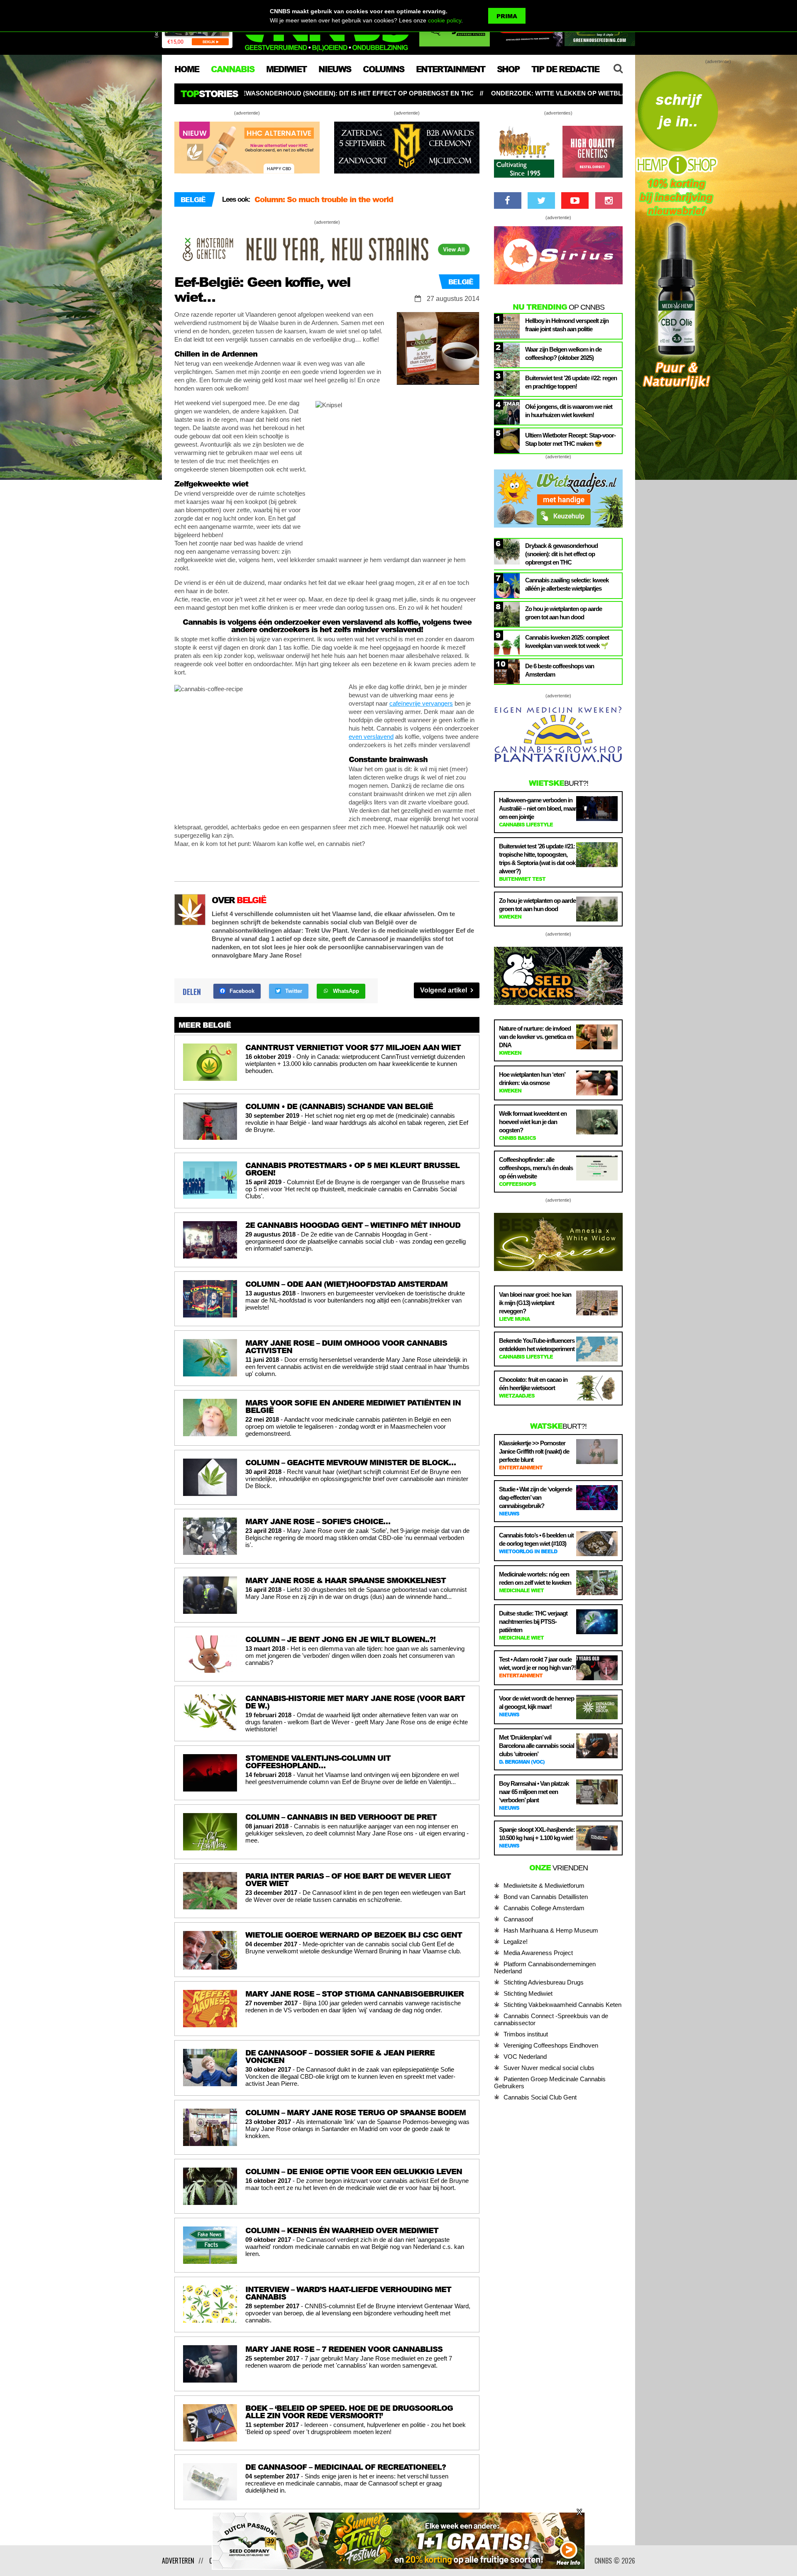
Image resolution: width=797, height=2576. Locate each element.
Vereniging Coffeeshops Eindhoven (551, 2045)
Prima (507, 16)
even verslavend (371, 737)
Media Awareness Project (538, 1953)
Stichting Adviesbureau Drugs (544, 1982)
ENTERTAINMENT (450, 69)
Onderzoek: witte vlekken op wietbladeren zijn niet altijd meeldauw (354, 93)
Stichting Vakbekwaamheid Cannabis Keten (562, 2005)
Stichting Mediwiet (528, 1993)
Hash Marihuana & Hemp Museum (551, 1930)
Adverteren (178, 2561)
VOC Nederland (525, 2057)
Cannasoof (518, 1919)
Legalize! (516, 1942)
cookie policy (445, 20)
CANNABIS (232, 69)
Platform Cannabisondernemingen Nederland (545, 1967)
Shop (508, 69)
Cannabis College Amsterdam (544, 1908)
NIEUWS (335, 69)
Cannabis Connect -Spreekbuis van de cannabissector (551, 2019)
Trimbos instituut (526, 2034)
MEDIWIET (286, 69)
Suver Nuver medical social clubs (549, 2068)
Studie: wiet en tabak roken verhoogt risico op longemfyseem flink (620, 93)
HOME (187, 69)
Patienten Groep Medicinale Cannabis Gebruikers (550, 2082)
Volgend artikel (444, 990)
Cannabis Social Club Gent (540, 2097)
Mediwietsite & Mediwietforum (544, 1886)
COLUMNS (383, 69)
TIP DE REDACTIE (565, 69)
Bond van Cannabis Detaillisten (546, 1897)
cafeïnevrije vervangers (421, 703)
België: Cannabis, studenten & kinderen (328, 203)
